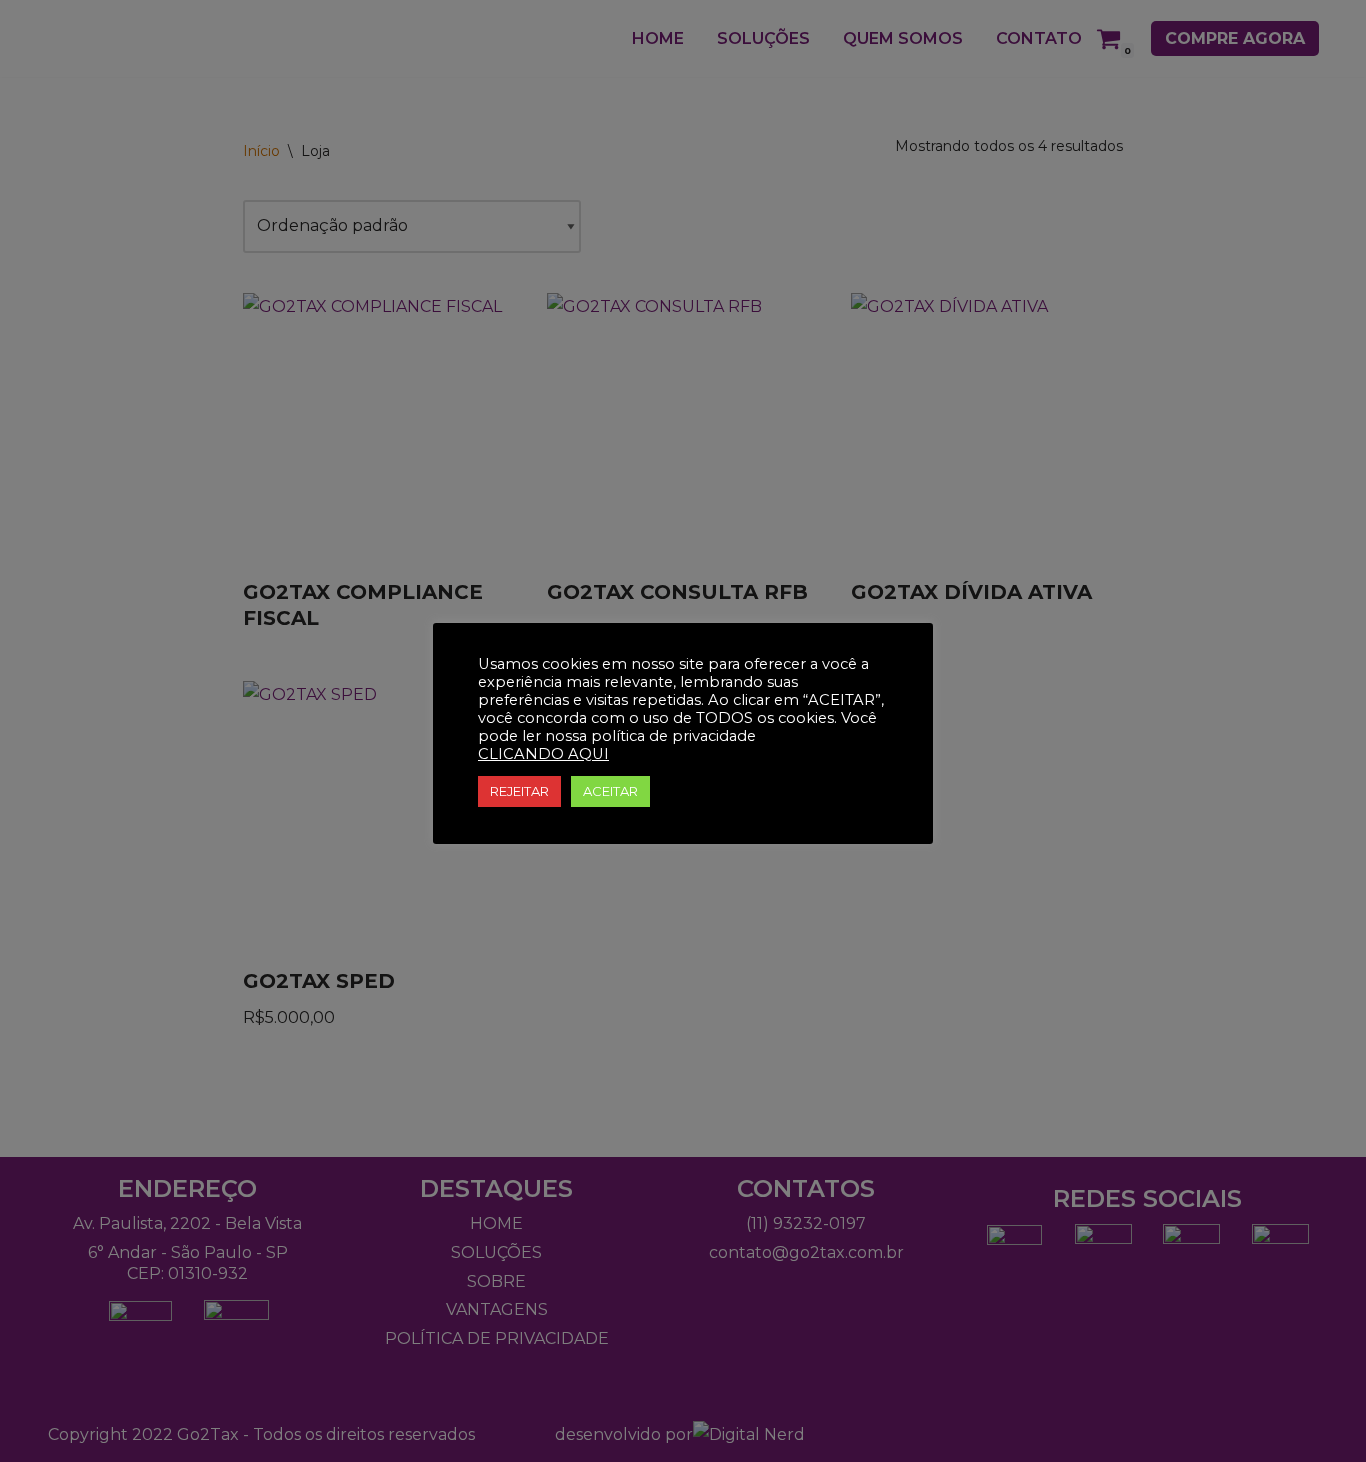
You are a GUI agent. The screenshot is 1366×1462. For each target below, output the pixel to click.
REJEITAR (519, 791)
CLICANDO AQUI (543, 754)
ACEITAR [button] (610, 791)
